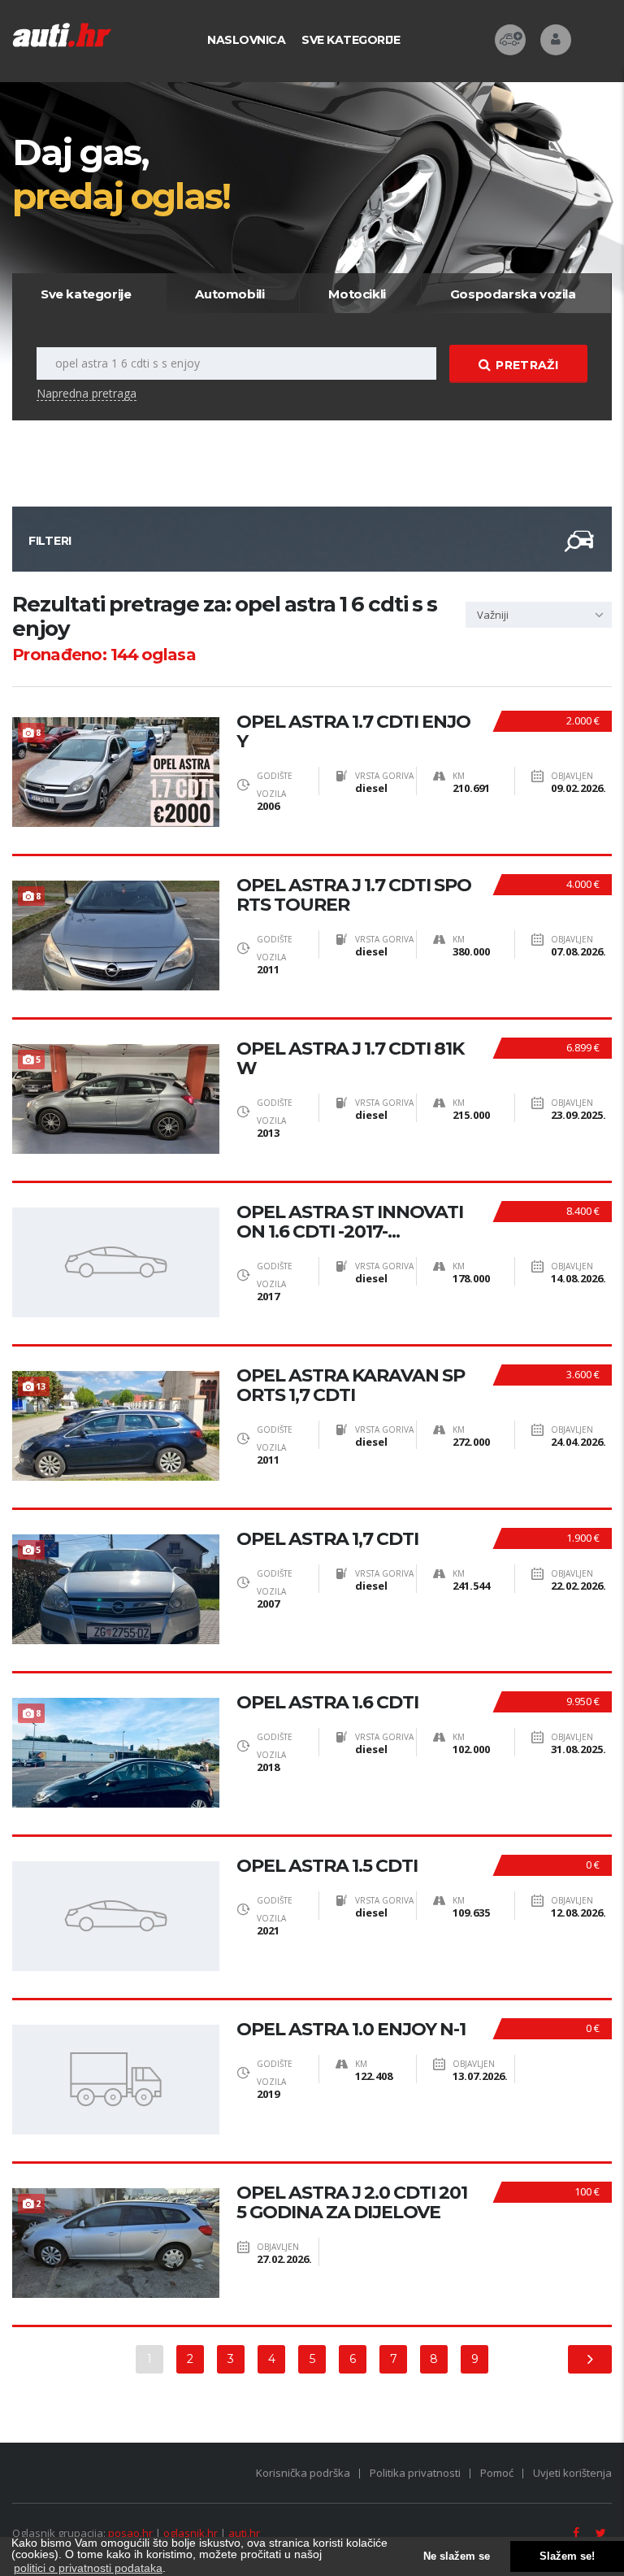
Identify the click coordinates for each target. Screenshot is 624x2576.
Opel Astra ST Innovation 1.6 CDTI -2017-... (350, 1222)
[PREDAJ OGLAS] (510, 40)
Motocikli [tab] (357, 294)
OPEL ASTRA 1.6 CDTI (327, 1703)
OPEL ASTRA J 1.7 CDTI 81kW (350, 1059)
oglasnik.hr (191, 2533)
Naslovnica (246, 40)
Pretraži (526, 365)
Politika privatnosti (415, 2473)
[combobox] (539, 615)
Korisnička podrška (303, 2473)
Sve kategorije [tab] (86, 294)
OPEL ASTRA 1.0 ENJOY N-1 (351, 2030)
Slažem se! (567, 2556)
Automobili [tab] (230, 294)
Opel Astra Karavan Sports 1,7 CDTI (351, 1386)
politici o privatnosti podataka (88, 2568)
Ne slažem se (457, 2556)
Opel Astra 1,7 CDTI (327, 1539)
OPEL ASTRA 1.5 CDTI (327, 1866)
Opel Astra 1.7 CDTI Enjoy (353, 732)
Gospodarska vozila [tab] (513, 294)
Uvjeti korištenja (572, 2473)
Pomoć (497, 2473)
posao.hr (130, 2533)
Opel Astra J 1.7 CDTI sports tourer (354, 895)
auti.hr (244, 2533)
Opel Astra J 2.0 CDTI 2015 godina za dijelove (352, 2203)
